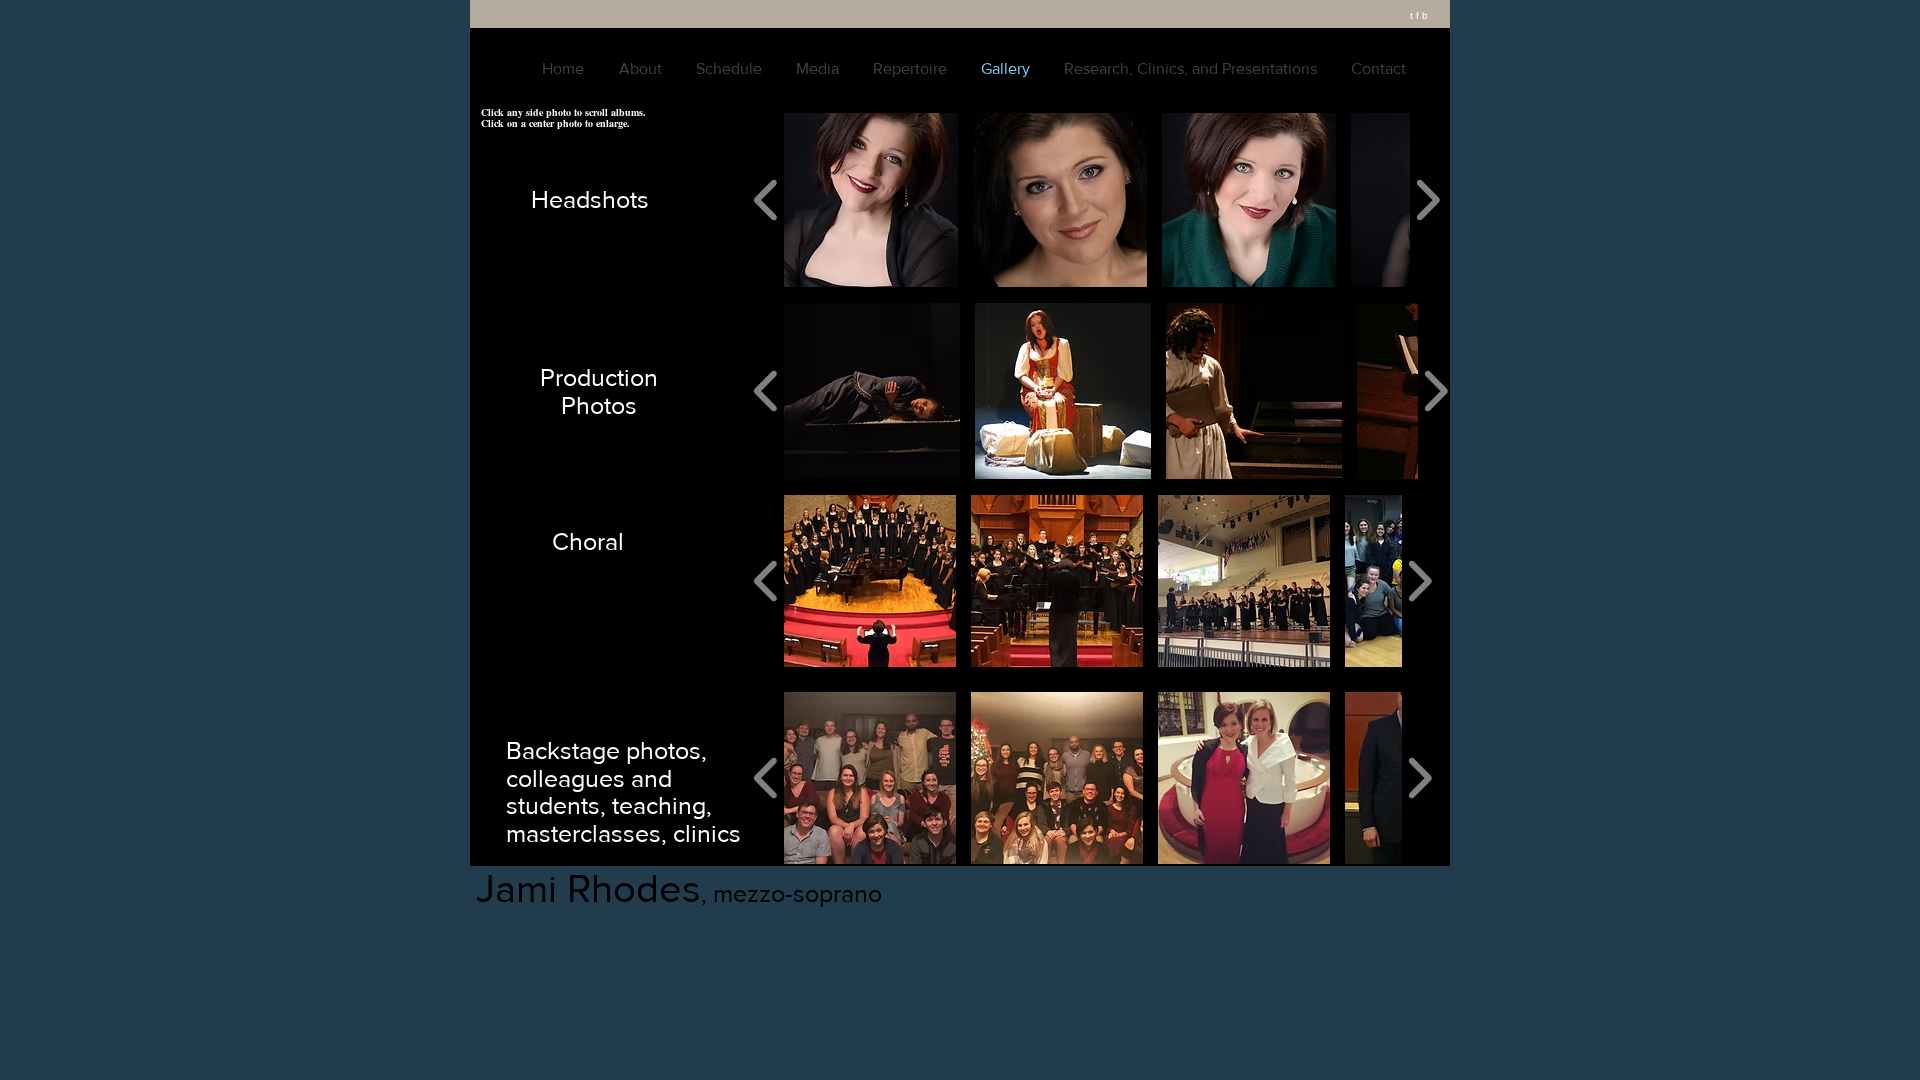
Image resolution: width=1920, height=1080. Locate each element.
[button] (871, 200)
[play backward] (766, 200)
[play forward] (1427, 200)
